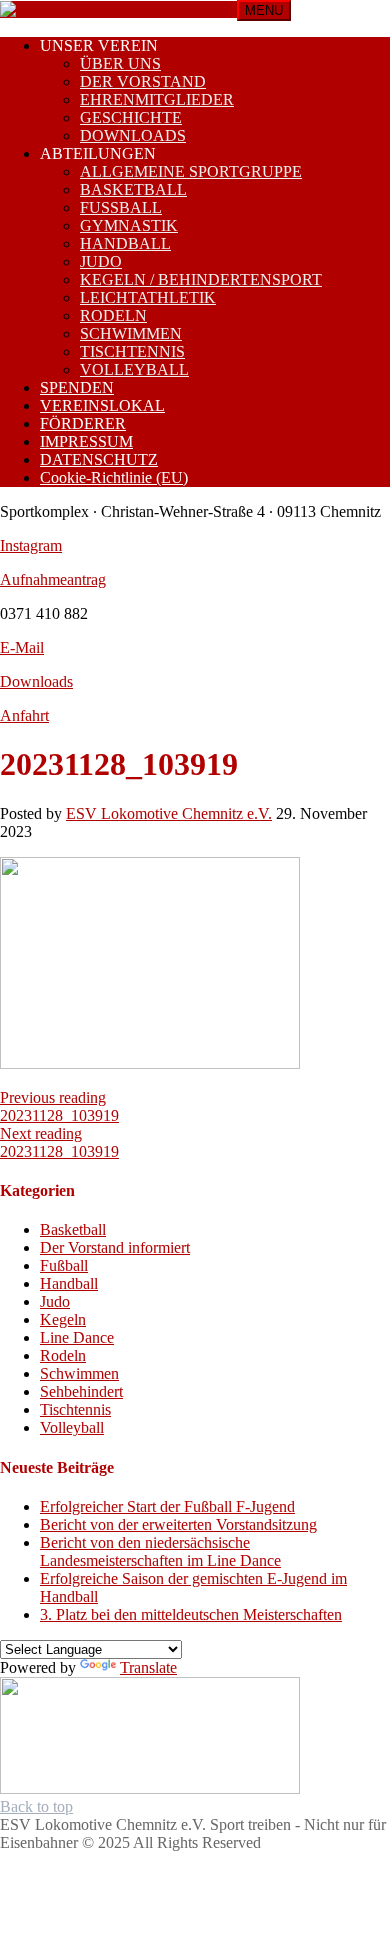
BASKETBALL (133, 189)
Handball (69, 1283)
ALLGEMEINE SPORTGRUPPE (191, 171)
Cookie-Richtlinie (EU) (114, 477)
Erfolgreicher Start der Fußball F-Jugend (167, 1506)
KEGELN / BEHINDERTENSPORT (201, 279)
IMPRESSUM (86, 441)
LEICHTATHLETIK (148, 297)
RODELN (113, 315)
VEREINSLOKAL (102, 405)
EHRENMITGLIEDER (157, 99)
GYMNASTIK (129, 225)
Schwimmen (79, 1373)
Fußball (64, 1265)
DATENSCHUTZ (99, 459)
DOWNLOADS (133, 135)
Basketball (73, 1229)
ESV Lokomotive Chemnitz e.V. (169, 813)
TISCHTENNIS (132, 351)
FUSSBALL (121, 207)
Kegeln (63, 1319)
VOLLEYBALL (134, 369)
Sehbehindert (81, 1391)
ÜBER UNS (120, 63)
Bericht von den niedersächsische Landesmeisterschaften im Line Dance (160, 1551)
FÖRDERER (83, 423)
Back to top (36, 1806)
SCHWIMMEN (131, 333)
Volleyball (72, 1427)
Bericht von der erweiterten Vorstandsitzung (178, 1524)
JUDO (101, 261)
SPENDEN (77, 387)
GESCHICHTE (131, 117)
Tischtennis (75, 1409)
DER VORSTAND (143, 81)
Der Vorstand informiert (115, 1247)
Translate (148, 1667)
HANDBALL (125, 243)
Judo (55, 1301)
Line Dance (77, 1337)
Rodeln (63, 1355)
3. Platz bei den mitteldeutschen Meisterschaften (191, 1614)
